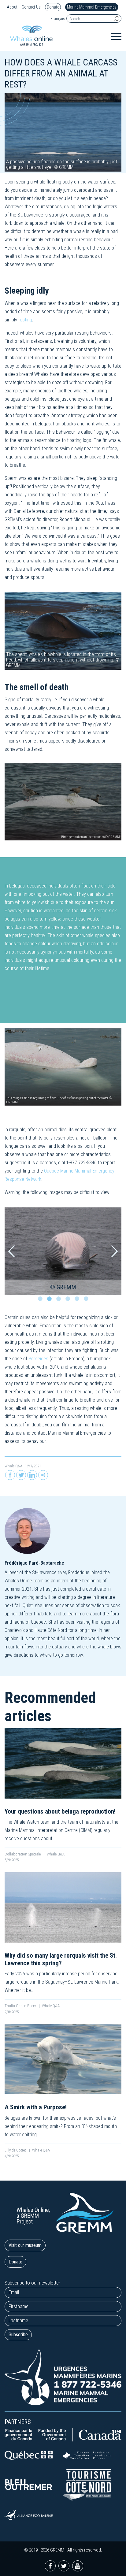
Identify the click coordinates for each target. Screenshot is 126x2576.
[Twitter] (21, 1475)
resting (25, 320)
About (12, 7)
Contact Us (31, 7)
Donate (53, 7)
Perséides (38, 1359)
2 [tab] (51, 1300)
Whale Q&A (13, 1466)
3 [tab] (60, 1300)
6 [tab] (87, 1300)
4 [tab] (69, 1300)
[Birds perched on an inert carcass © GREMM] (63, 801)
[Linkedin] (32, 1475)
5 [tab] (78, 1300)
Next (115, 1251)
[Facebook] (10, 1475)
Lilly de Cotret (16, 2150)
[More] (43, 1475)
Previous (11, 1251)
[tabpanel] (63, 1251)
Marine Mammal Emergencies (92, 7)
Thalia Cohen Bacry (21, 2006)
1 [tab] (42, 1300)
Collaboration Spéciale (23, 1854)
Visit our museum (25, 2245)
